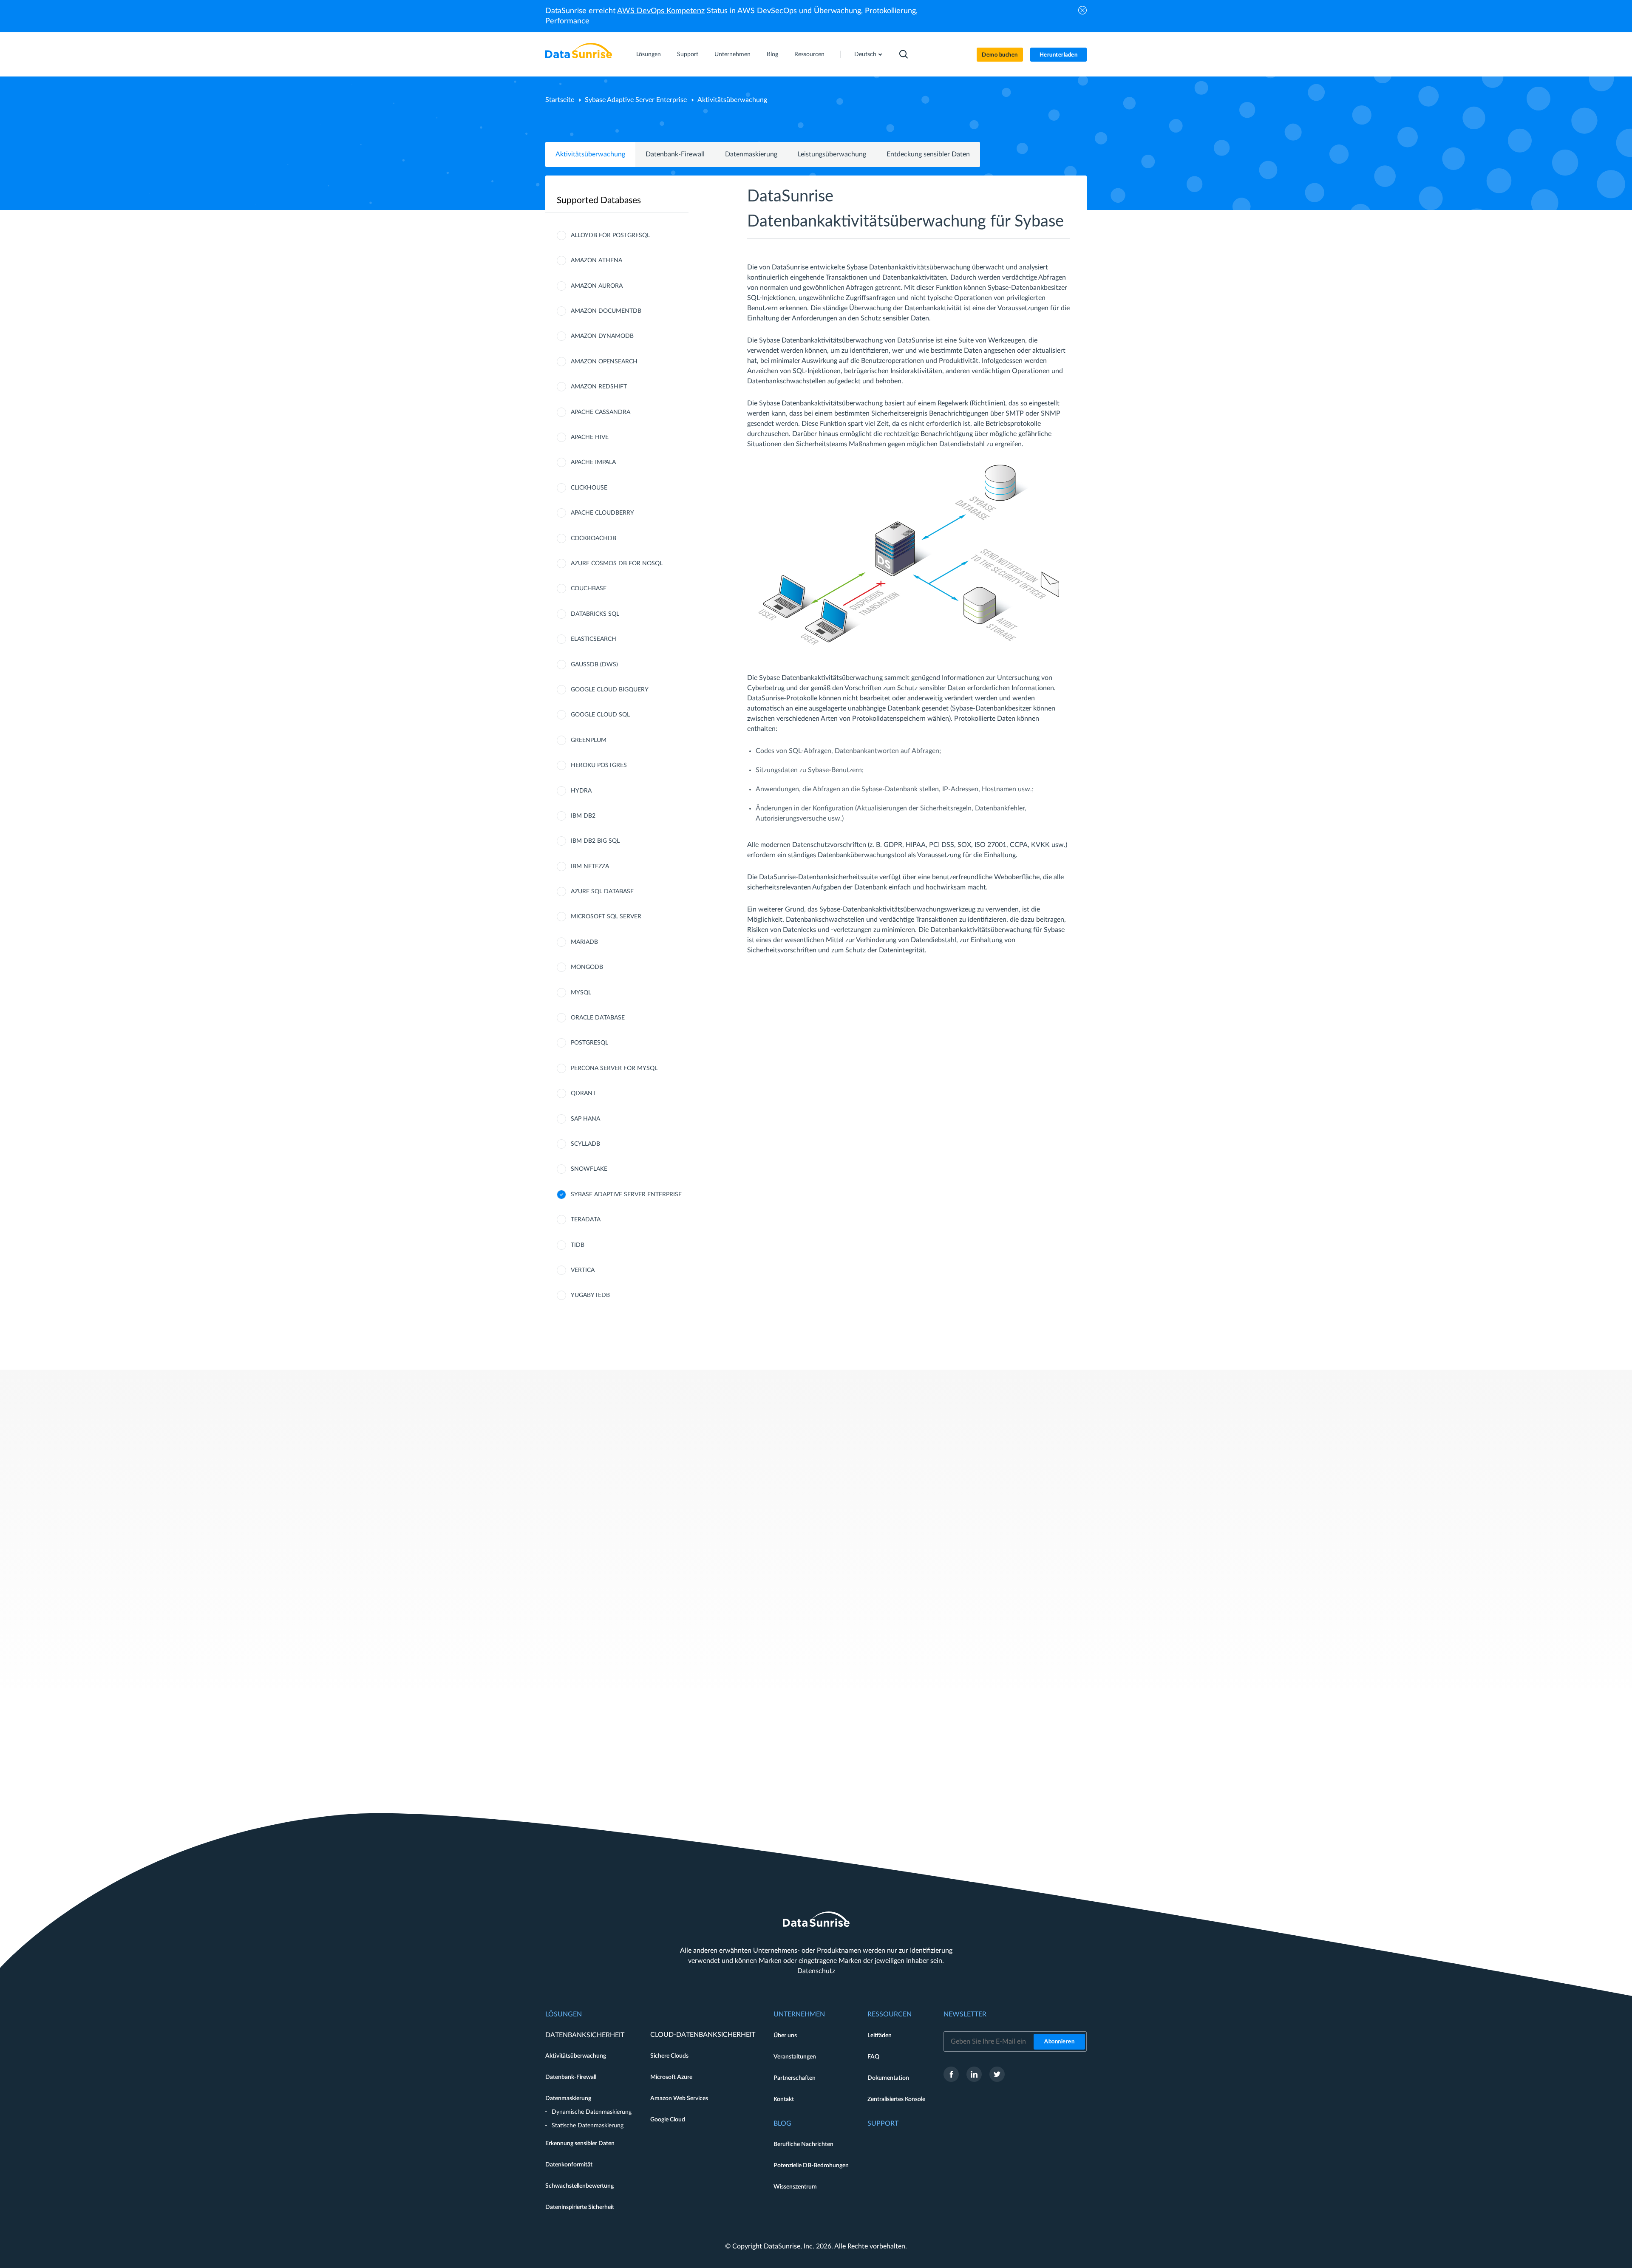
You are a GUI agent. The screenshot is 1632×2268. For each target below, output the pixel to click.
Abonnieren (1059, 2042)
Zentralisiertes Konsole (896, 2099)
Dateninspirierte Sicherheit (580, 2207)
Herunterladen (1059, 55)
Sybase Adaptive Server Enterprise (636, 100)
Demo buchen (1000, 55)
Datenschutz (816, 1971)
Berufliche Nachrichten (803, 2144)
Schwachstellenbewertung (579, 2186)
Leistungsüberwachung (832, 154)
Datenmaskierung (751, 154)
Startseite (560, 100)
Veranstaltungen (795, 2057)
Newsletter (965, 2014)
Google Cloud (668, 2120)
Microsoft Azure (671, 2077)
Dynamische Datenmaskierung (592, 2112)
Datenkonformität (569, 2165)
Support (688, 54)
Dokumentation (888, 2078)
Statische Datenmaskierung (588, 2126)
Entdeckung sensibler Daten (928, 154)
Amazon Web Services (679, 2098)
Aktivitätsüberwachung (590, 154)
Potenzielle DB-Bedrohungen (811, 2166)
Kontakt (784, 2099)
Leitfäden (880, 2036)
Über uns (785, 2036)
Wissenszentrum (795, 2187)
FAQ (873, 2057)
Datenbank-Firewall (675, 154)
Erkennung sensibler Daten (580, 2143)
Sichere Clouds (669, 2056)
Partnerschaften (795, 2078)
